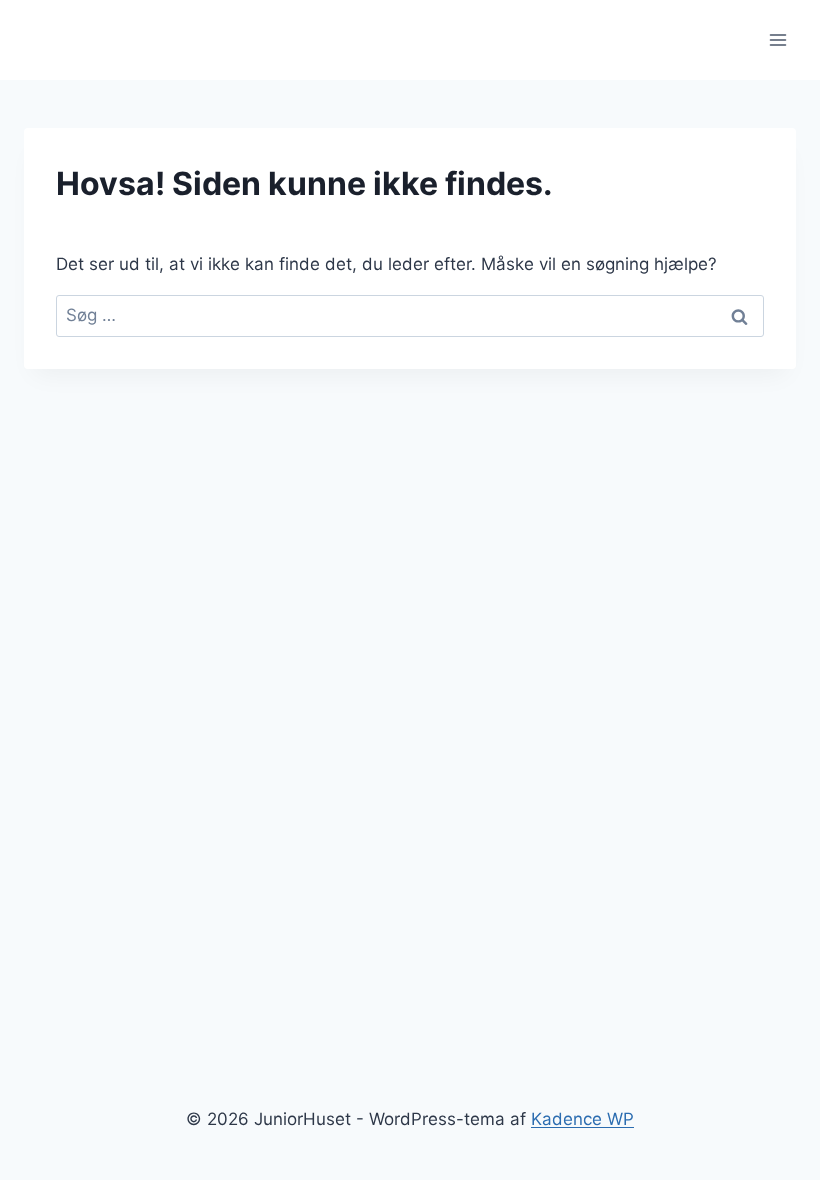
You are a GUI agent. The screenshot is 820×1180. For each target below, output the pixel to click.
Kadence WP (582, 1119)
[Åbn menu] (777, 39)
